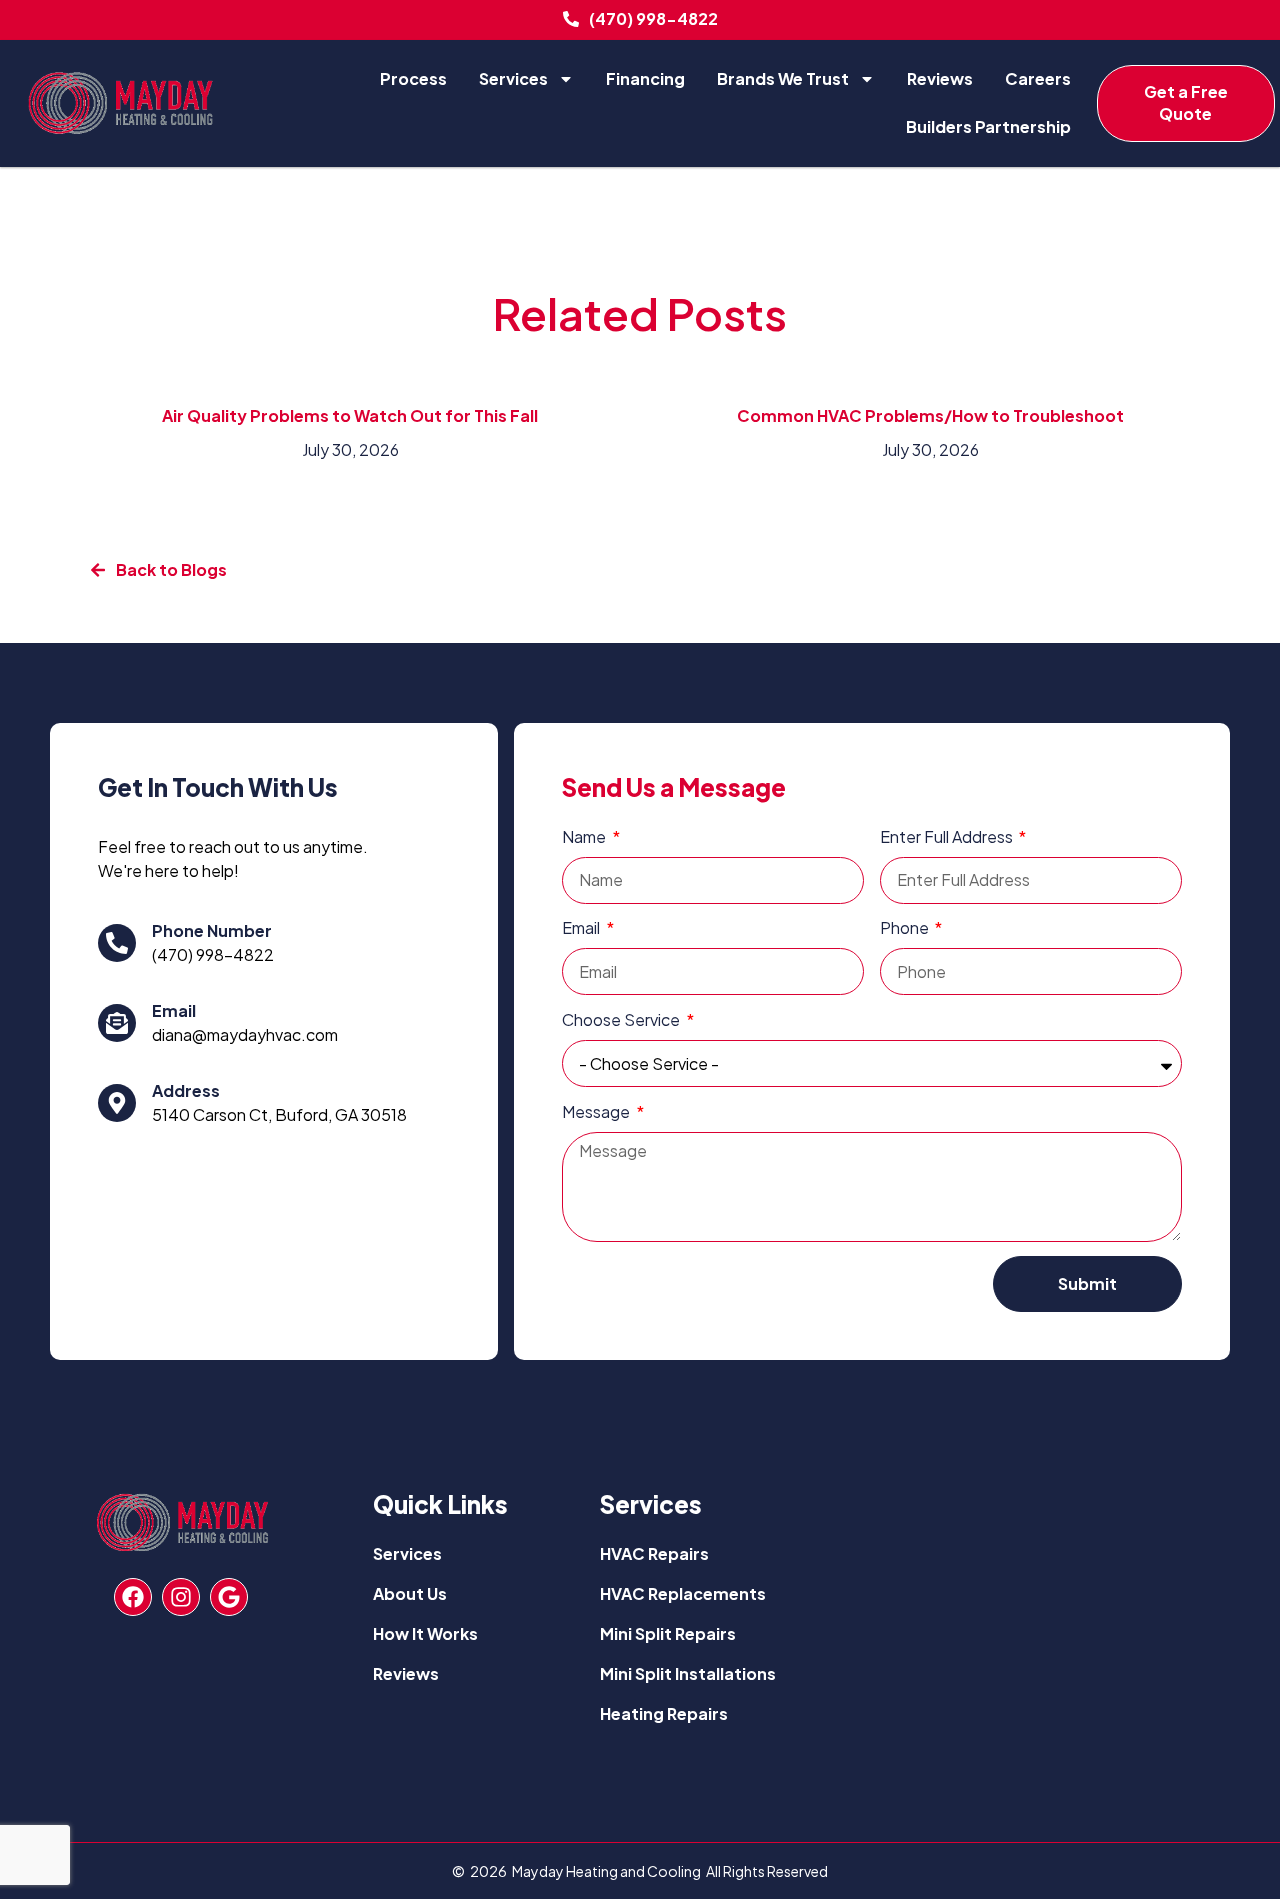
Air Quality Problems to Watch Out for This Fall (350, 415)
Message (597, 1111)
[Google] (229, 1597)
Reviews (940, 78)
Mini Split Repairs (668, 1633)
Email (174, 1010)
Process (413, 78)
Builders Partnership (988, 126)
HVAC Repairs (654, 1553)
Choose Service (622, 1019)
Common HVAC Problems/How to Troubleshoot (930, 415)
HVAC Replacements (683, 1593)
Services (513, 78)
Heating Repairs (664, 1713)
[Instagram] (181, 1597)
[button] (158, 570)
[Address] (117, 1103)
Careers (1038, 78)
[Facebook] (133, 1597)
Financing (645, 78)
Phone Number (212, 930)
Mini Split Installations (688, 1673)
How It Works (425, 1633)
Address (186, 1090)
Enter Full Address (948, 836)
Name (585, 836)
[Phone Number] (117, 943)
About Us (410, 1593)
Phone (906, 927)
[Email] (117, 1023)
